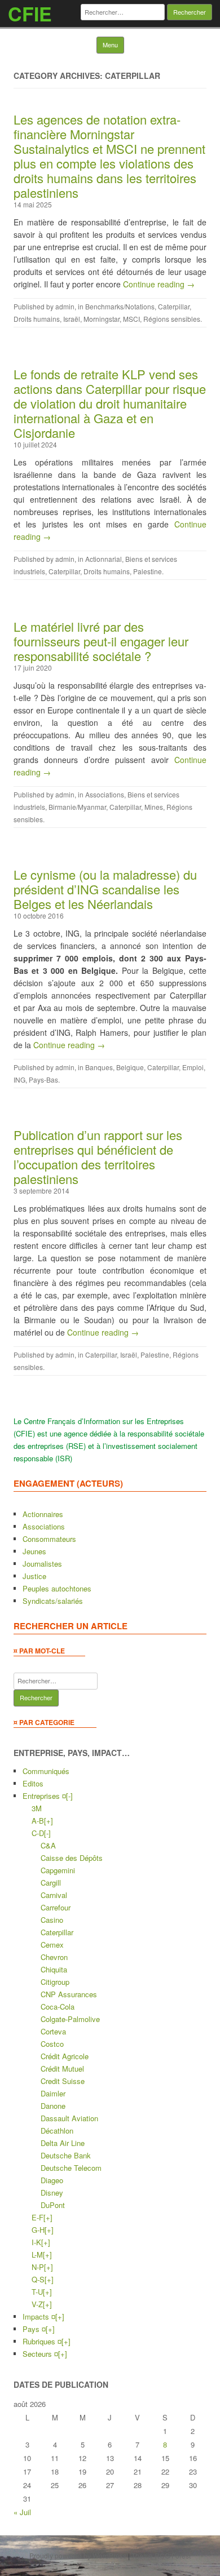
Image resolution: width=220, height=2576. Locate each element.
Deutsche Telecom (71, 2168)
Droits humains (37, 319)
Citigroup (55, 1982)
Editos (33, 1783)
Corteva (53, 2031)
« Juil (22, 2512)
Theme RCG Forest (161, 2555)
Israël (72, 319)
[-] (69, 1796)
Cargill (51, 1883)
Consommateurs (49, 1539)
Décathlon (57, 2131)
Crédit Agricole (65, 2056)
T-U (37, 2292)
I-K (36, 2242)
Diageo (52, 2180)
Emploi (193, 1067)
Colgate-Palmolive (70, 2019)
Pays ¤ (34, 2329)
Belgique (130, 1067)
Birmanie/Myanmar (77, 807)
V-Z (37, 2304)
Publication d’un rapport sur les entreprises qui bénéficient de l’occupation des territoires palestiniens (98, 1157)
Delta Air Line (63, 2143)
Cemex (52, 1945)
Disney (52, 2193)
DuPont (53, 2205)
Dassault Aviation (69, 2118)
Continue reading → (159, 284)
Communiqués (46, 1771)
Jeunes (34, 1551)
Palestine (148, 571)
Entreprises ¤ (44, 1796)
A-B (38, 1821)
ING (19, 1079)
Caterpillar (174, 306)
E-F (38, 2217)
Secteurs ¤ (40, 2354)
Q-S (38, 2279)
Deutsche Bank (66, 2155)
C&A (48, 1845)
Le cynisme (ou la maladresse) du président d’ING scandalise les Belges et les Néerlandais (105, 889)
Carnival (54, 1895)
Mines (154, 807)
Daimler (53, 2093)
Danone (53, 2106)
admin (65, 306)
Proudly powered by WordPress (78, 2555)
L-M (37, 2254)
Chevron (54, 1957)
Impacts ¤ (39, 2316)
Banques (99, 1067)
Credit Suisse (63, 2081)
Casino (52, 1920)
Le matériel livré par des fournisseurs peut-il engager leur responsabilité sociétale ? (101, 641)
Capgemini (58, 1870)
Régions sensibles (172, 319)
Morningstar (102, 319)
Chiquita (54, 1969)
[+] (49, 1821)
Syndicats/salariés (53, 1601)
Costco (52, 2044)
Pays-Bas (43, 1079)
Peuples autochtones (57, 1588)
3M (37, 1808)
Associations (105, 794)
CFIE (30, 14)
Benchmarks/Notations (120, 306)
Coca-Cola (58, 2007)
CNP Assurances (69, 1994)
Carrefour (56, 1907)
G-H (38, 2230)
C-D (38, 1833)
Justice (34, 1576)
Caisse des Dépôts (72, 1858)
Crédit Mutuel (62, 2069)
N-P (38, 2267)
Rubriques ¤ (42, 2341)
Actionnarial (104, 559)
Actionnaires (43, 1514)
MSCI (131, 319)
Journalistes (42, 1564)
